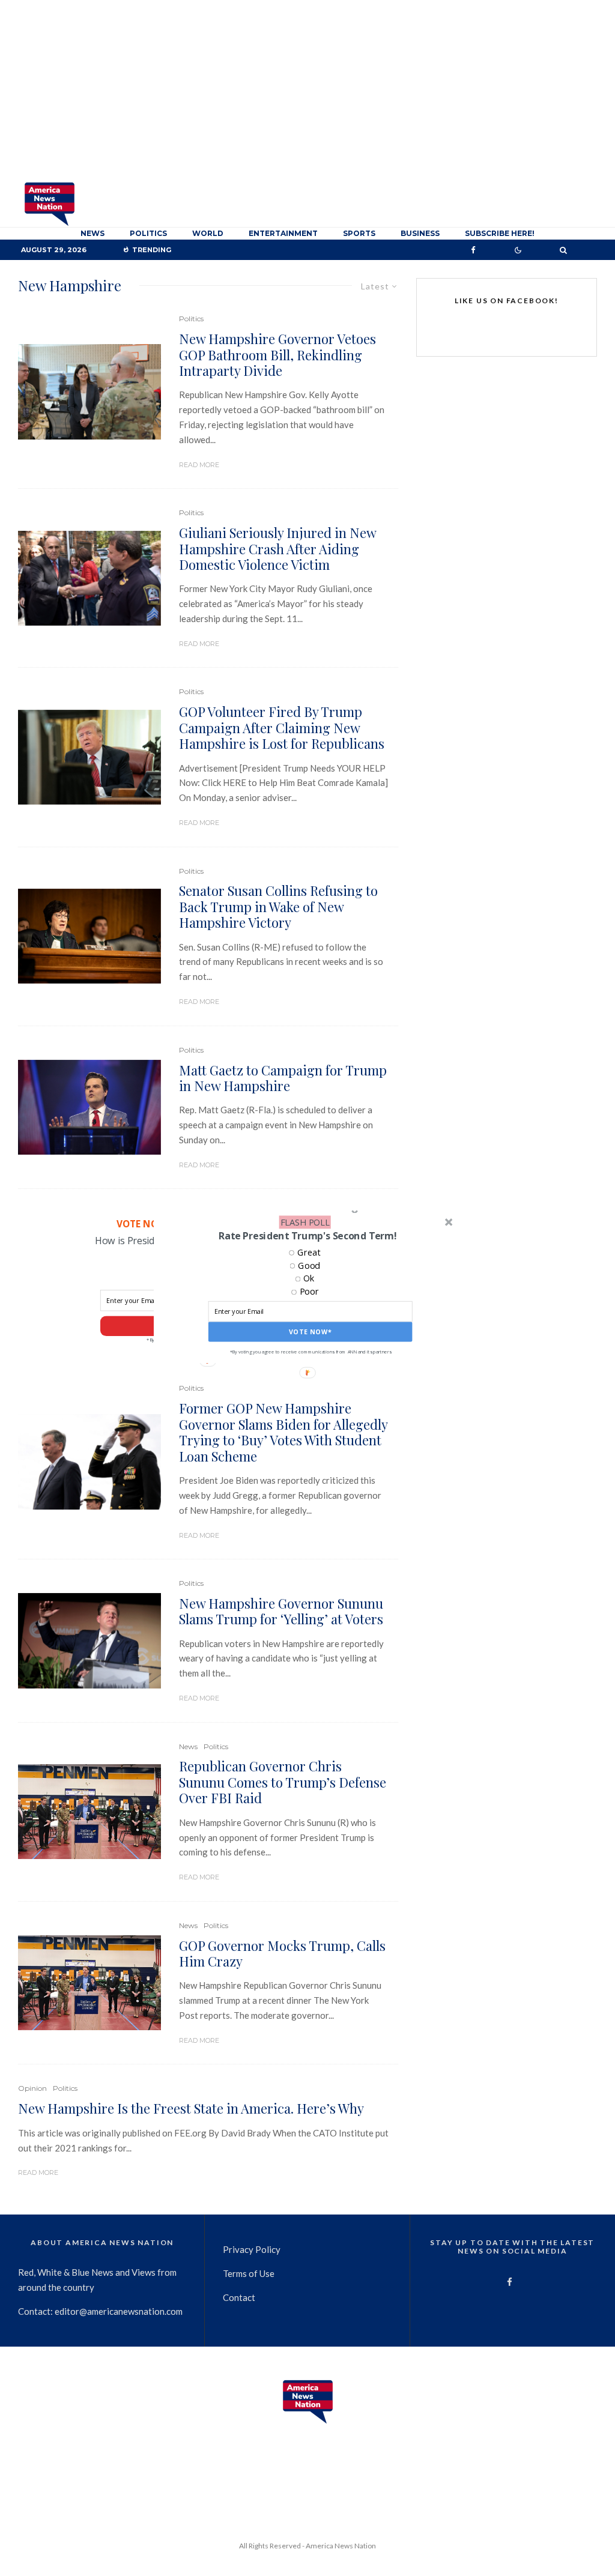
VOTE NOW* (311, 1332)
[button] (307, 1236)
